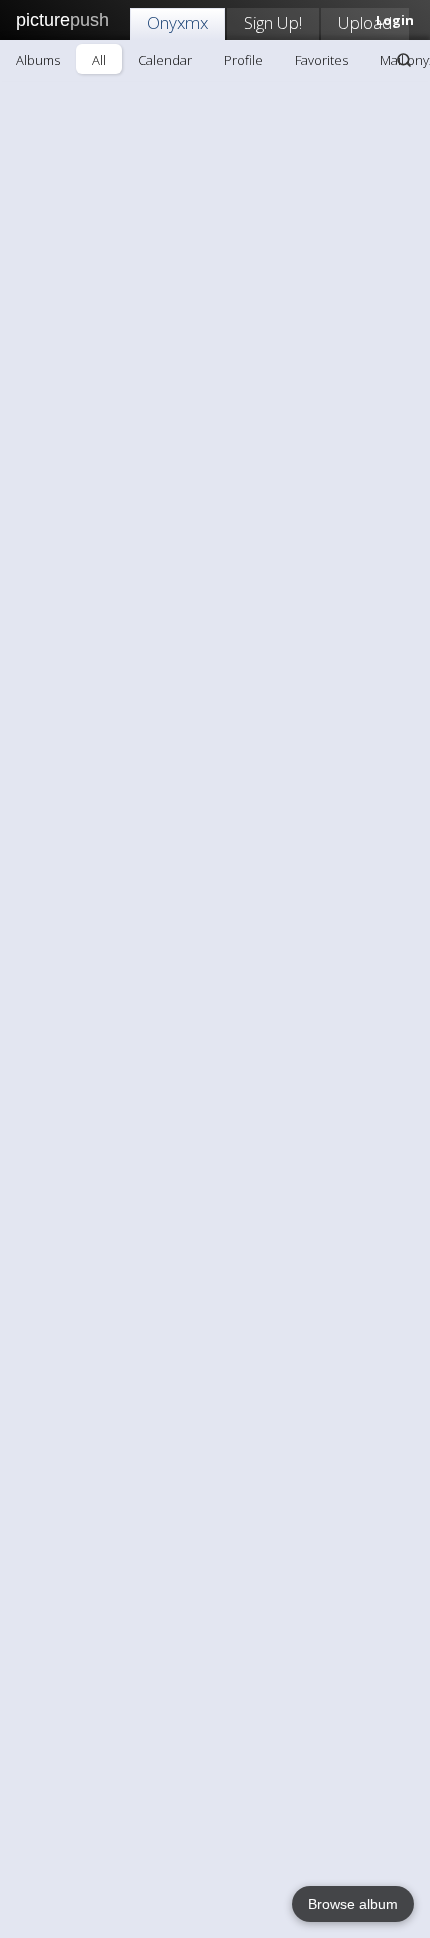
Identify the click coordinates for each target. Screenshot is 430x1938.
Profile (243, 60)
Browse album (353, 1904)
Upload (365, 22)
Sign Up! (273, 22)
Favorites (321, 60)
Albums (38, 60)
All (99, 60)
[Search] (404, 60)
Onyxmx (177, 22)
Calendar (165, 60)
